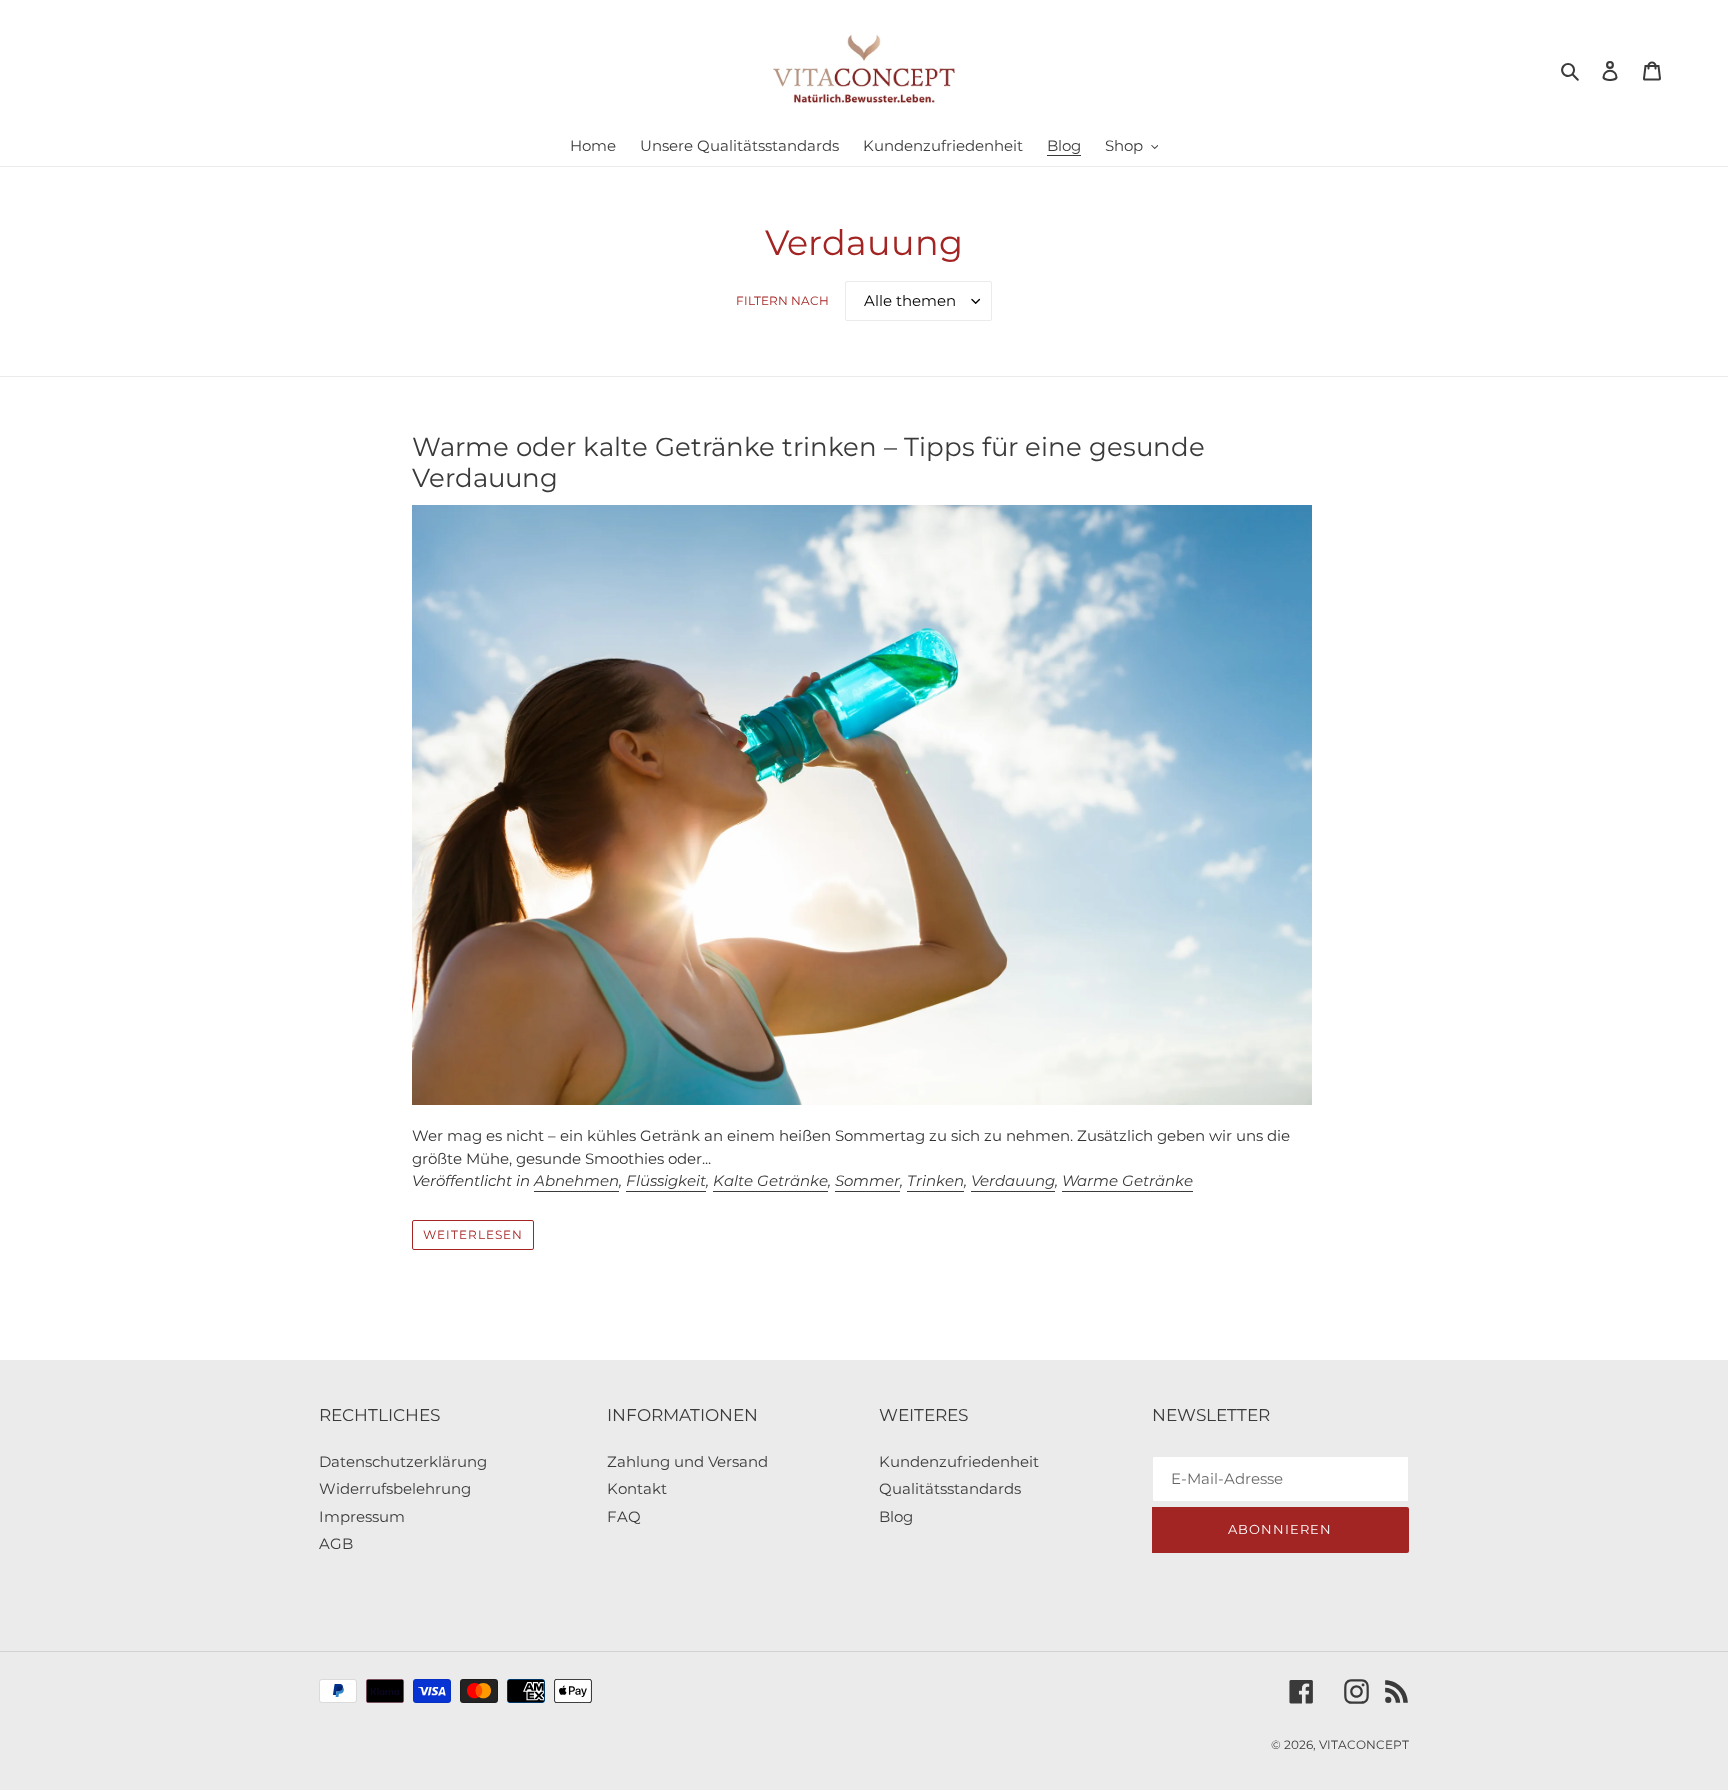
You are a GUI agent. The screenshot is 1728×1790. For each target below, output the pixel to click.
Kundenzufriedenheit (959, 1461)
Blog (896, 1516)
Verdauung (1013, 1180)
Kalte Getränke (770, 1180)
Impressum (362, 1516)
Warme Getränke (1127, 1180)
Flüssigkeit (666, 1180)
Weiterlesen (473, 1234)
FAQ (624, 1516)
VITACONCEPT (1364, 1744)
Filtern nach (782, 300)
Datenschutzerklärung (403, 1461)
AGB (336, 1543)
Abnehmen (576, 1180)
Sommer (867, 1180)
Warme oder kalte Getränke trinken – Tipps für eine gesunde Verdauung (808, 462)
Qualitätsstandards (950, 1488)
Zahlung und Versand (687, 1461)
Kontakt (637, 1488)
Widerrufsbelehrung (395, 1488)
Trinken (935, 1180)
